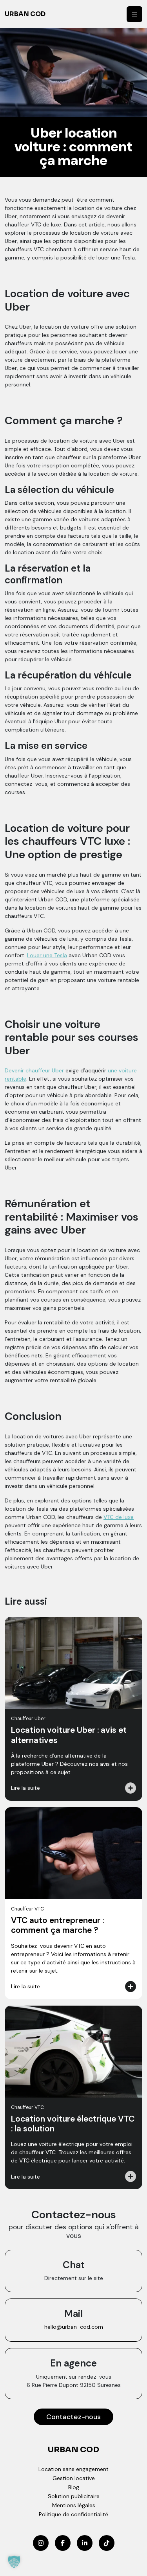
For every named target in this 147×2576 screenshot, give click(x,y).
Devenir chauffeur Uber (34, 1070)
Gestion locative (74, 2478)
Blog (74, 2487)
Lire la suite (25, 1788)
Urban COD (25, 14)
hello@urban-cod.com (74, 2327)
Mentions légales (74, 2505)
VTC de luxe (119, 1517)
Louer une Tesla (47, 955)
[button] (14, 2562)
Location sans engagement (73, 2469)
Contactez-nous (73, 2417)
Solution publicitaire (74, 2496)
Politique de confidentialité (73, 2514)
